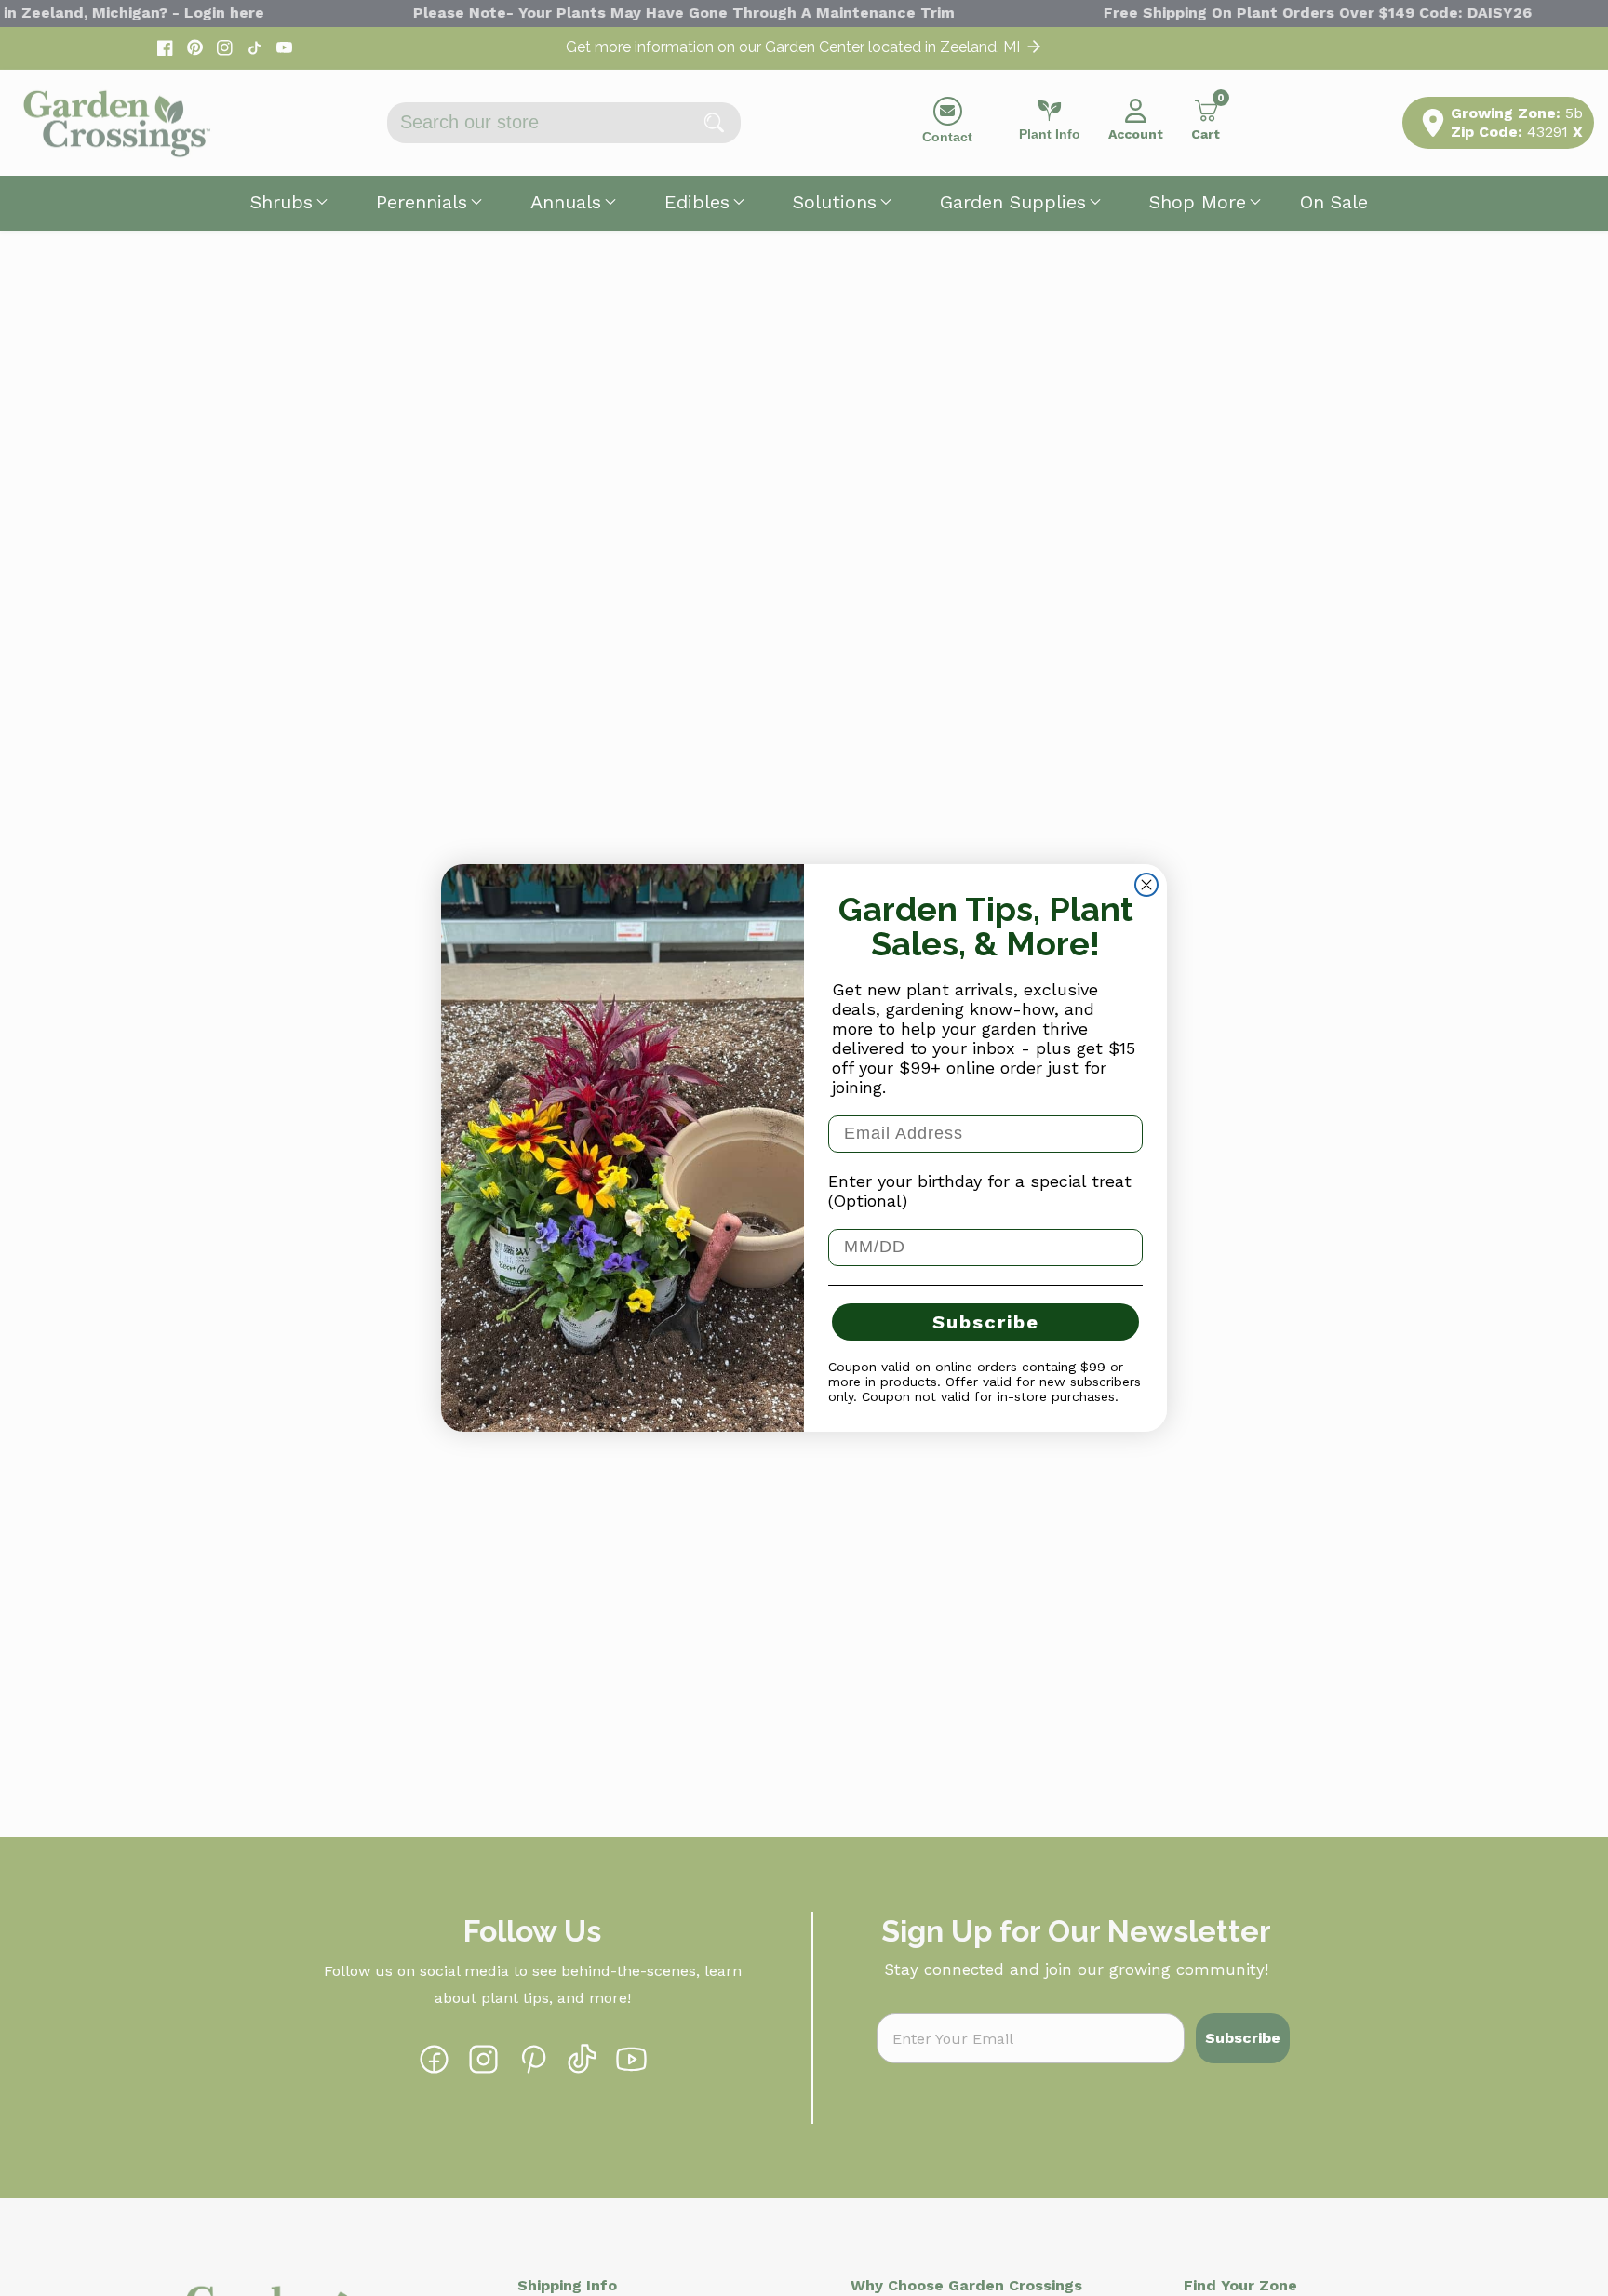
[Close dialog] (1146, 885)
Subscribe (986, 1322)
